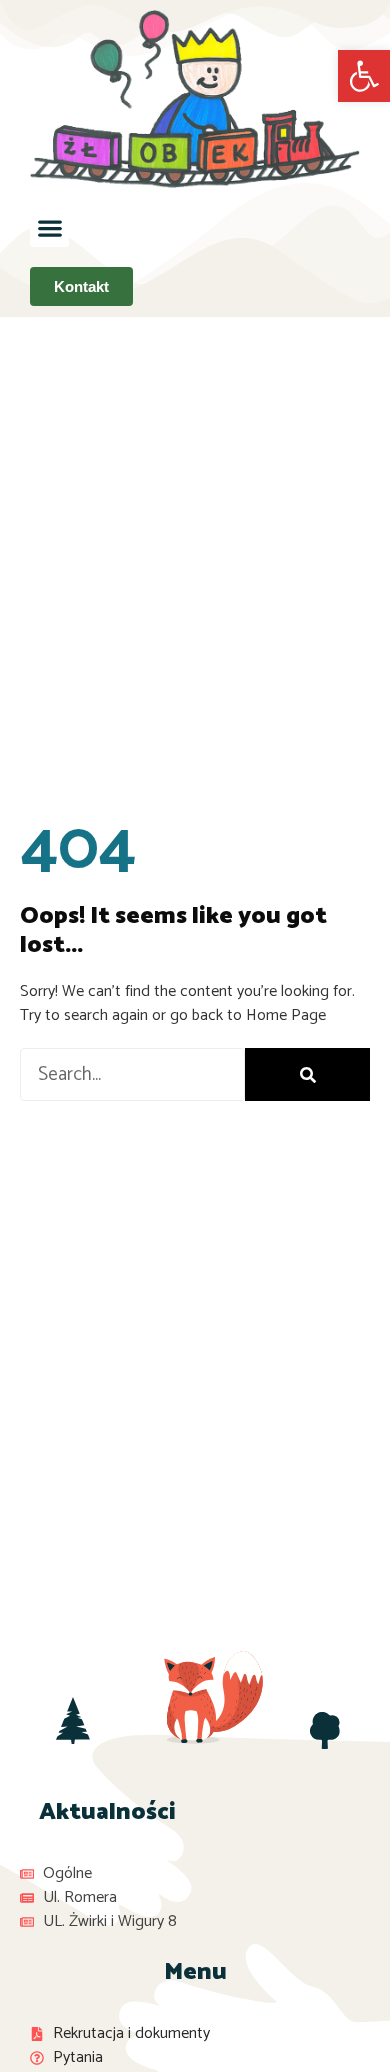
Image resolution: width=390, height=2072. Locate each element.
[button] (49, 227)
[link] (364, 76)
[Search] (307, 1074)
